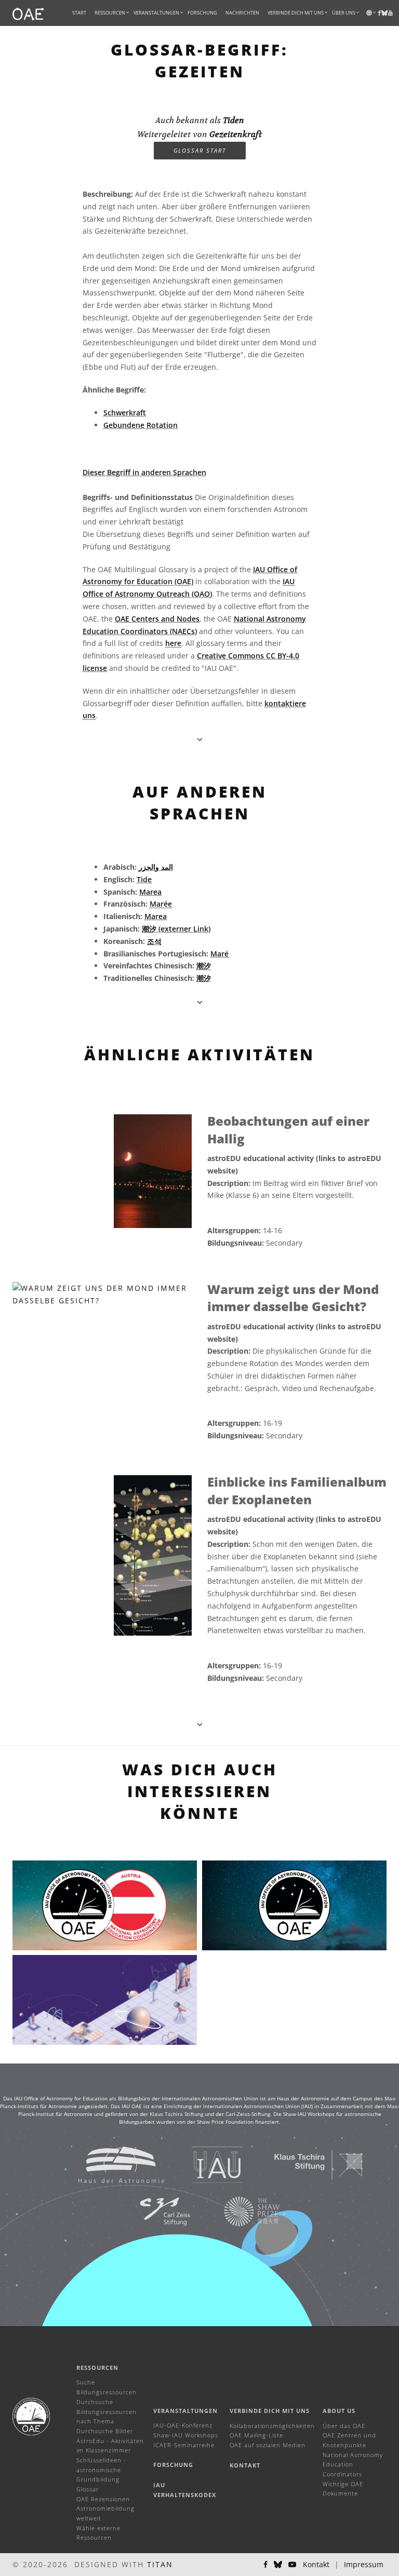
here (173, 643)
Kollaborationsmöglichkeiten (272, 2426)
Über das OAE (344, 2426)
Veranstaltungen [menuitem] (156, 13)
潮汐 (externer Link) (176, 929)
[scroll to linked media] (200, 739)
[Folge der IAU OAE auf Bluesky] (278, 2565)
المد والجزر (156, 867)
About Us (339, 2411)
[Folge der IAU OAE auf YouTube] (390, 13)
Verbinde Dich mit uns (270, 2411)
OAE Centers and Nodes (157, 619)
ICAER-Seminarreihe (184, 2445)
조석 (154, 941)
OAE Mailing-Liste (256, 2435)
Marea (150, 892)
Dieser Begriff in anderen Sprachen (144, 472)
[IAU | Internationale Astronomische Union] (204, 2164)
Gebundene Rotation (141, 425)
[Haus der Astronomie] (108, 2164)
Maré (220, 954)
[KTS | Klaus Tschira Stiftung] (306, 2164)
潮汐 (204, 966)
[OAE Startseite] (28, 13)
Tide (144, 879)
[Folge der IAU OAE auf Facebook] (265, 2565)
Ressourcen (110, 13)
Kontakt (245, 2465)
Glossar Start (200, 150)
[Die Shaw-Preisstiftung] (239, 2211)
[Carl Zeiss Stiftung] (152, 2211)
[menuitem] (110, 13)
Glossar (88, 2489)
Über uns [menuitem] (344, 13)
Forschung (202, 13)
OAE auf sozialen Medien (268, 2445)
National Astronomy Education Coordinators (353, 2464)
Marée (161, 904)
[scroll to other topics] (200, 1002)
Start (79, 13)
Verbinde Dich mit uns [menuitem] (296, 13)
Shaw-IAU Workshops (186, 2435)
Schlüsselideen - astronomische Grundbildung (101, 2470)
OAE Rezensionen (103, 2499)
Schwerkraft (125, 413)
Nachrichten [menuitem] (242, 13)
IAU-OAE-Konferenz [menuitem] (183, 2425)
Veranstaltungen (185, 2411)
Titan (160, 2564)
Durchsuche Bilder (105, 2431)
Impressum (364, 2564)
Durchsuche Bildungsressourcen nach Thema (107, 2411)
